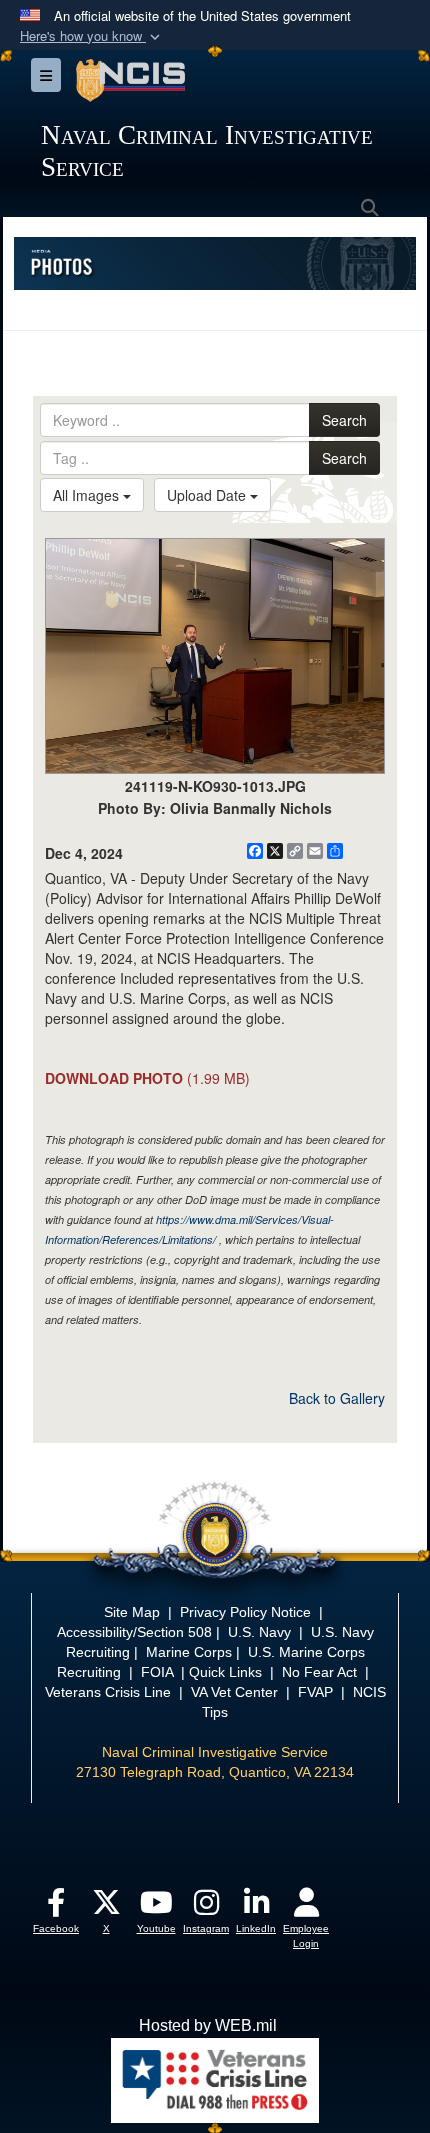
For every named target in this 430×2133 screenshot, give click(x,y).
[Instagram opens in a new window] (206, 1907)
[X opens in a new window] (106, 1907)
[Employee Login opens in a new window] (306, 1907)
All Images (88, 495)
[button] (92, 36)
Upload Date (208, 495)
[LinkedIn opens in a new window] (256, 1907)
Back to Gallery (337, 1398)
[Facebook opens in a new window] (56, 1907)
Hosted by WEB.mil (208, 2025)
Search (344, 420)
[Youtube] (156, 1907)
